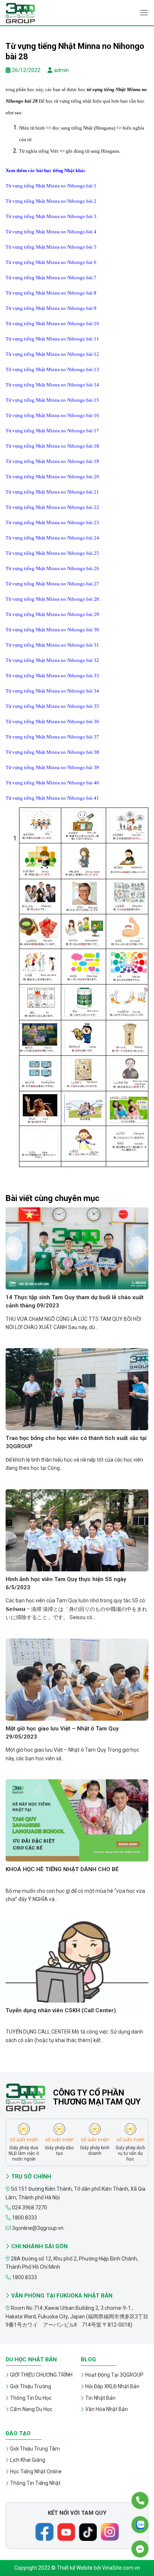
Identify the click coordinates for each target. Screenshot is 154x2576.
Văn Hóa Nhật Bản (107, 2409)
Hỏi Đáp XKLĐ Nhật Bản (112, 2386)
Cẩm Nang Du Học (31, 2409)
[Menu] (144, 13)
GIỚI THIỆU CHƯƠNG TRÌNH (41, 2375)
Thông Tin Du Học (31, 2398)
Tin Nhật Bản (100, 2398)
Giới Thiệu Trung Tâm (35, 2449)
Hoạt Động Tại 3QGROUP (114, 2375)
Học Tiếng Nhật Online (36, 2471)
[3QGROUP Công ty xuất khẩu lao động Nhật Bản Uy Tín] (43, 13)
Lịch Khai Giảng (28, 2460)
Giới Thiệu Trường (31, 2386)
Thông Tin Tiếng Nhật (35, 2483)
